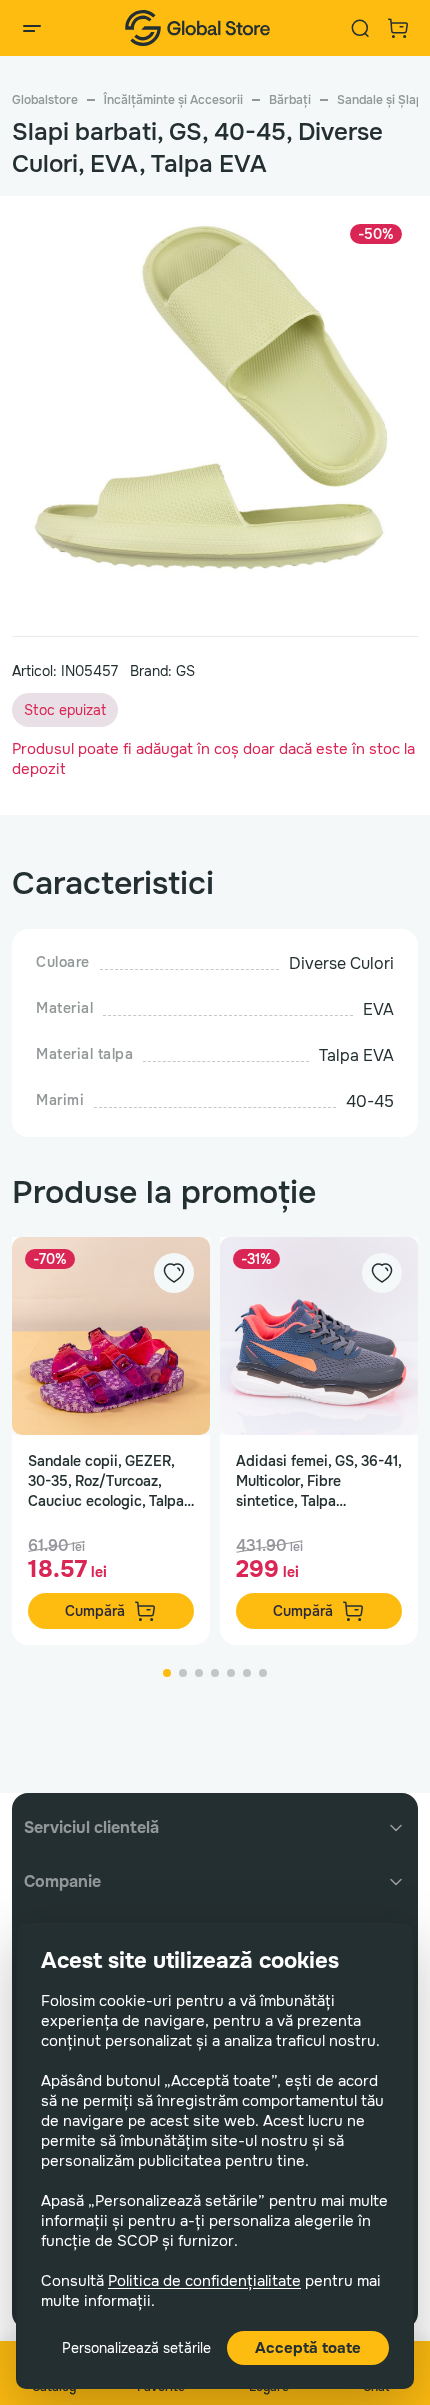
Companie (62, 1881)
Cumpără (95, 1611)
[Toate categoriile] (32, 28)
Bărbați (290, 100)
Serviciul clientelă (91, 1827)
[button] (167, 1673)
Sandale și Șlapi (381, 100)
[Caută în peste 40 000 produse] (360, 28)
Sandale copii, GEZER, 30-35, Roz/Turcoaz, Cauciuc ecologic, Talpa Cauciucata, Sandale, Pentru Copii (106, 1481)
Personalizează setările (136, 2348)
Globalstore (45, 100)
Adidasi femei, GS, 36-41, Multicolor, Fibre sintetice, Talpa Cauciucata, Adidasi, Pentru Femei (318, 1481)
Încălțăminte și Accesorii (173, 100)
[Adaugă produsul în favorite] (174, 1273)
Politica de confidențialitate (204, 2281)
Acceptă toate (308, 2348)
